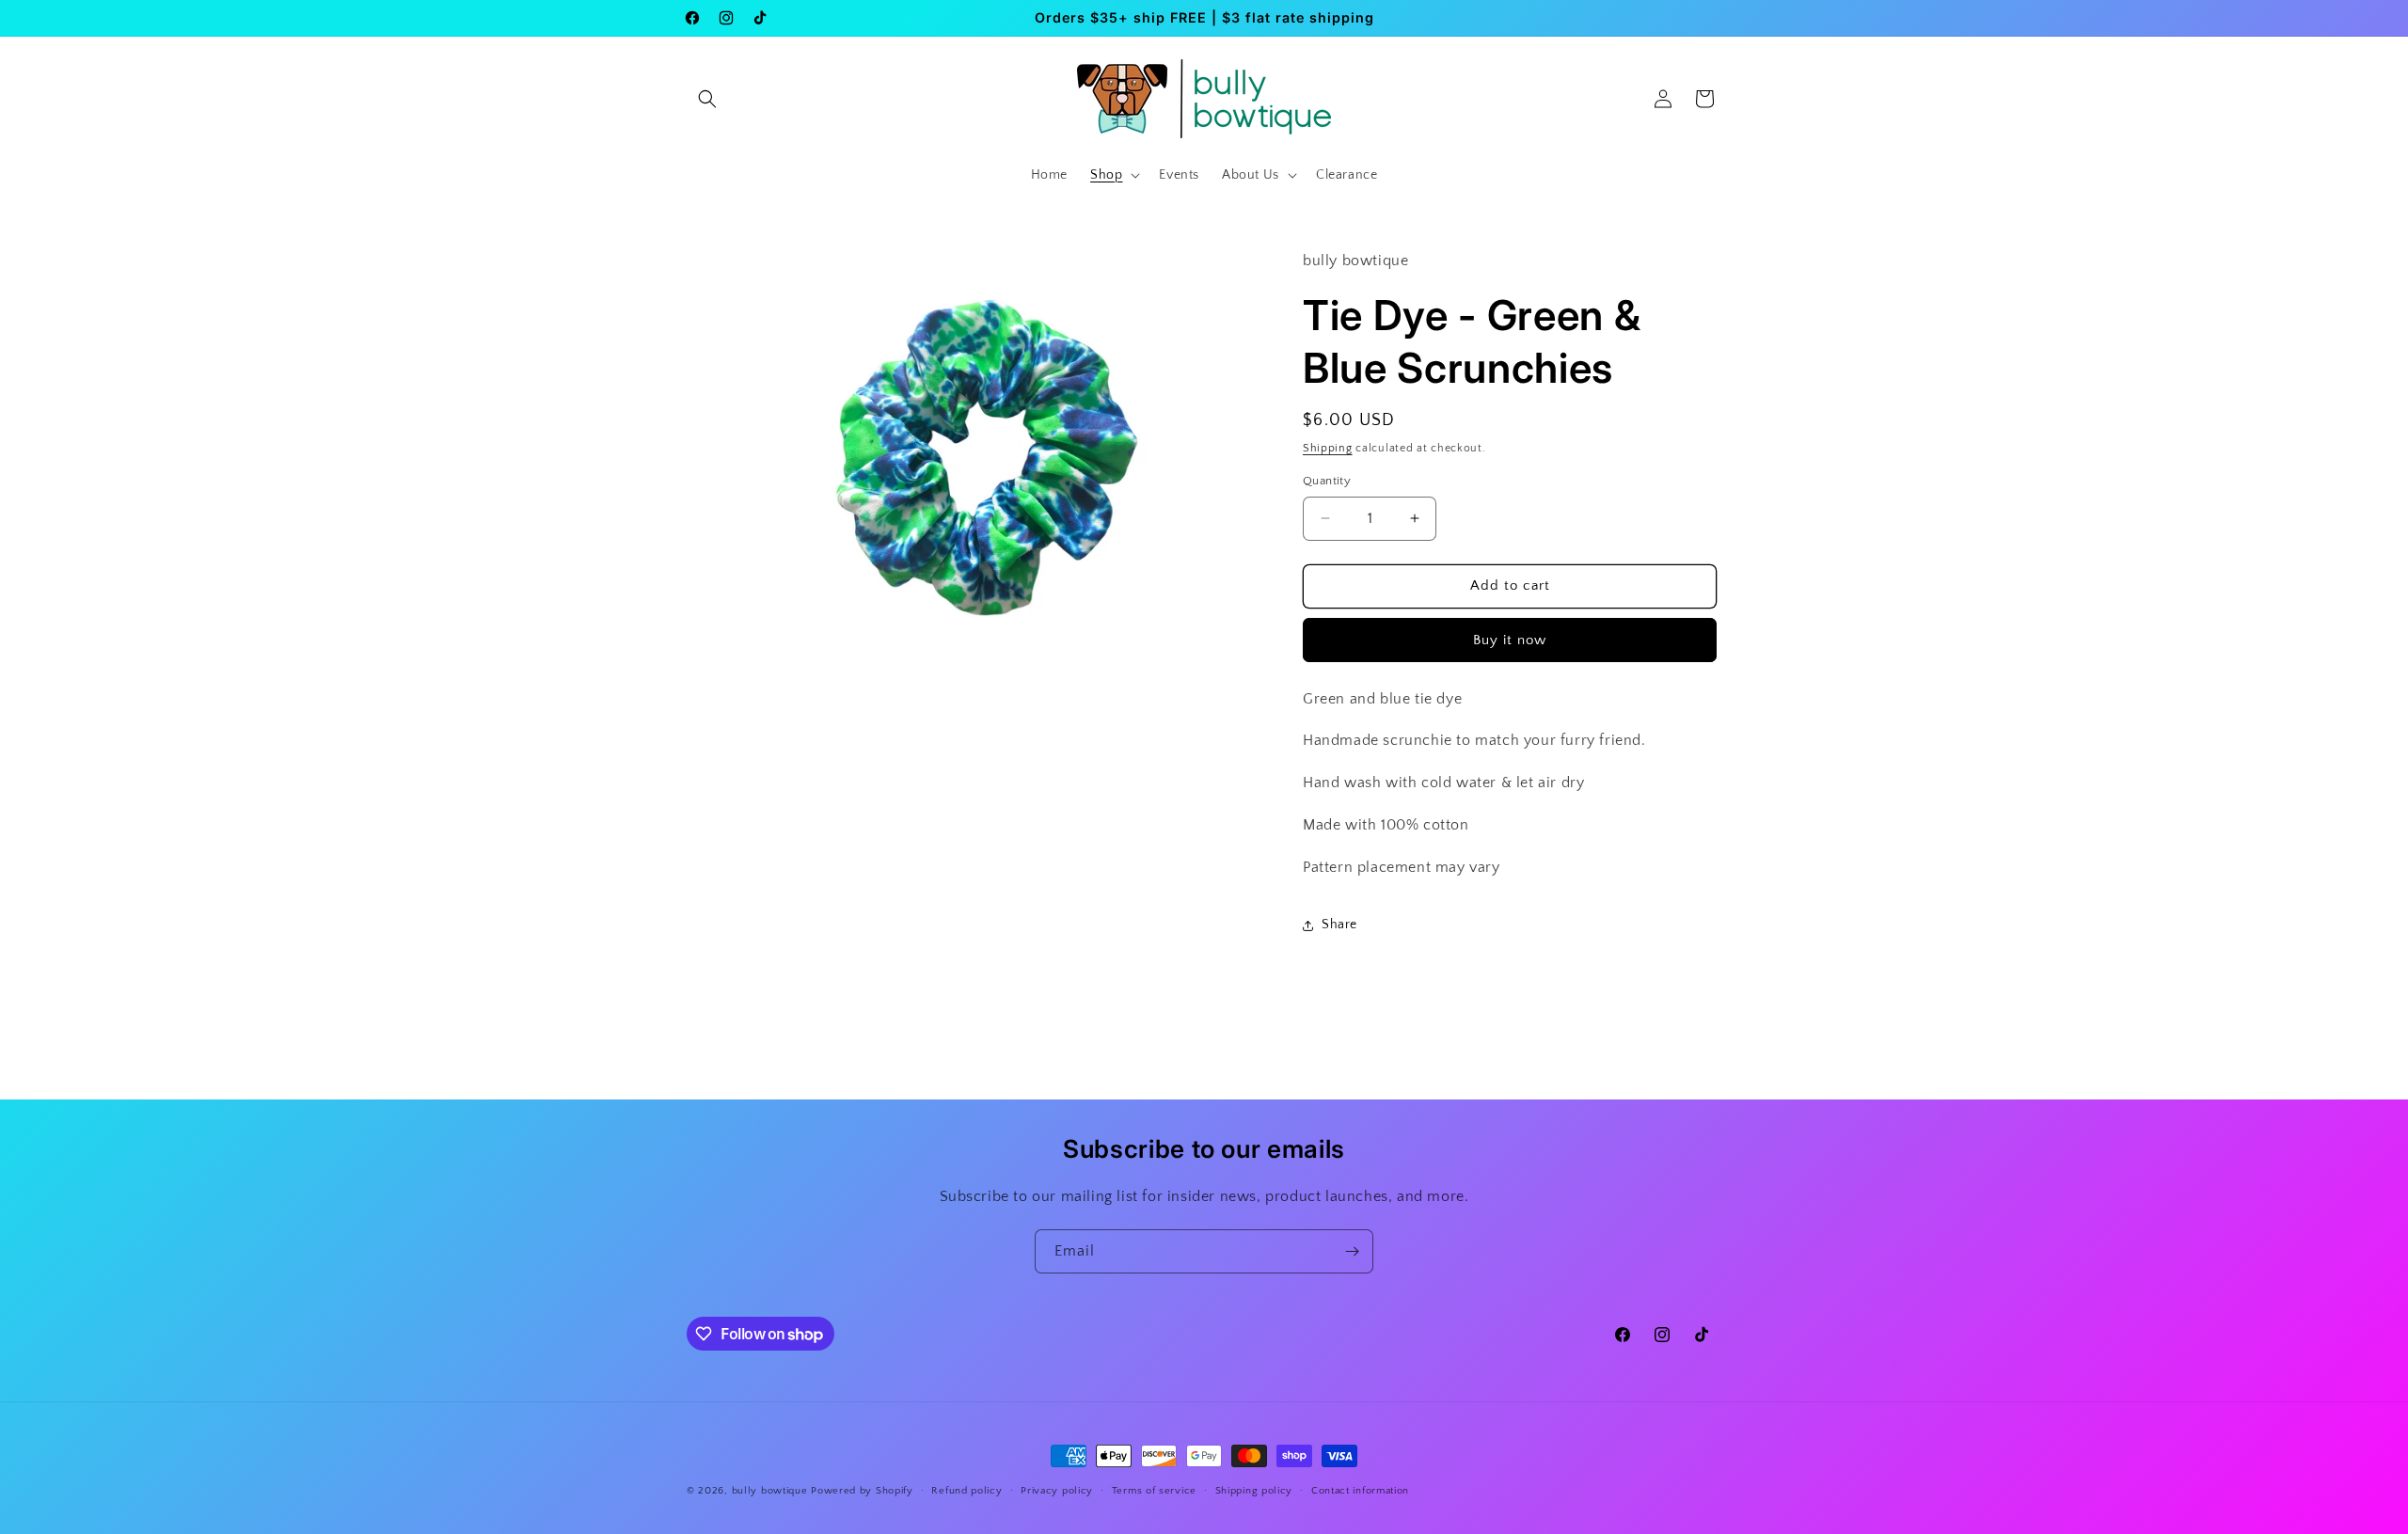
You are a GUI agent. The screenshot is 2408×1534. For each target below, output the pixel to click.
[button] (707, 99)
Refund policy (966, 1491)
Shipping (1328, 448)
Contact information (1360, 1491)
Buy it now (1510, 640)
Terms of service (1154, 1491)
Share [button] (1339, 925)
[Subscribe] (1352, 1251)
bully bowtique (770, 1491)
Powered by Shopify (862, 1491)
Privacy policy (1057, 1491)
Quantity (1327, 481)
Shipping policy (1254, 1491)
